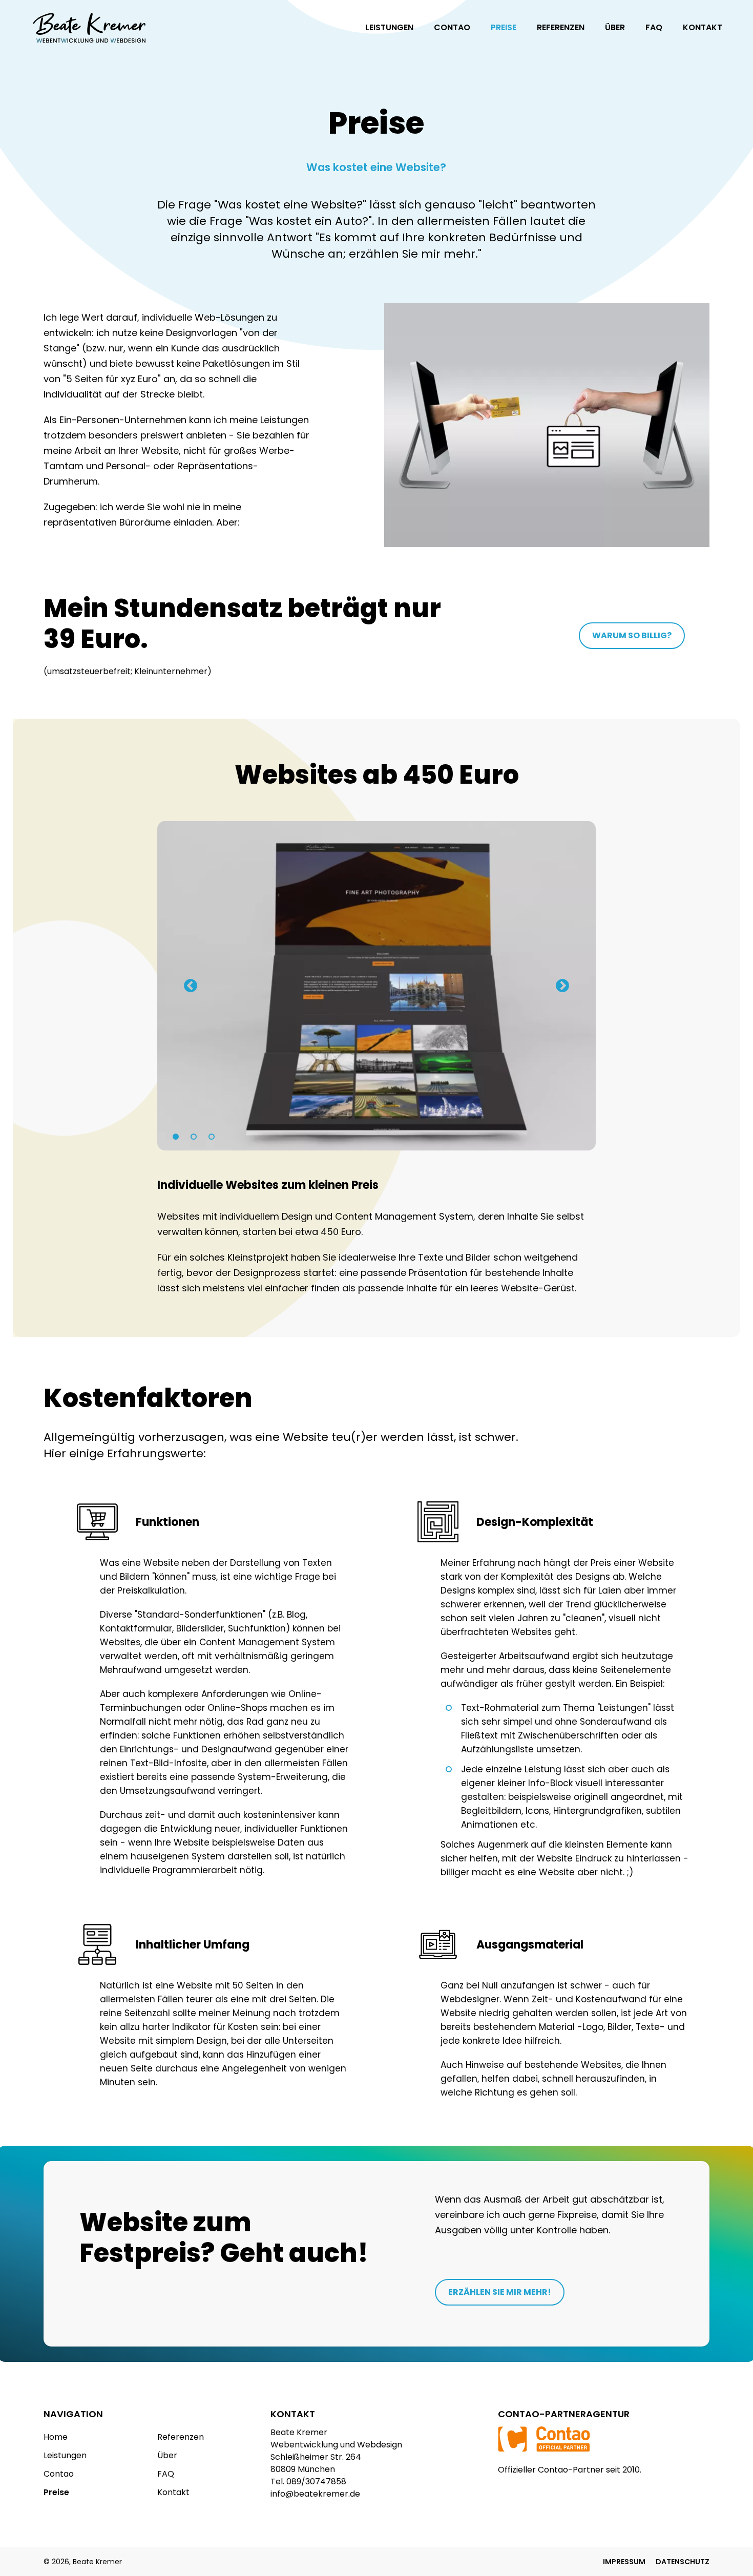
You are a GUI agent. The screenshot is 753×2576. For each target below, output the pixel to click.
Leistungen (389, 27)
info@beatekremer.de (315, 2494)
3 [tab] (208, 1135)
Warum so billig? (632, 635)
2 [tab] (191, 1135)
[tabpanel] (377, 986)
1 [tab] (173, 1135)
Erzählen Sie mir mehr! (500, 2292)
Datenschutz (683, 2562)
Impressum (624, 2562)
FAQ (654, 27)
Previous (191, 986)
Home (56, 2437)
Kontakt (703, 27)
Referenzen (561, 27)
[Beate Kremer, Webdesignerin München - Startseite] (90, 30)
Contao (452, 27)
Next (562, 986)
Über (615, 27)
